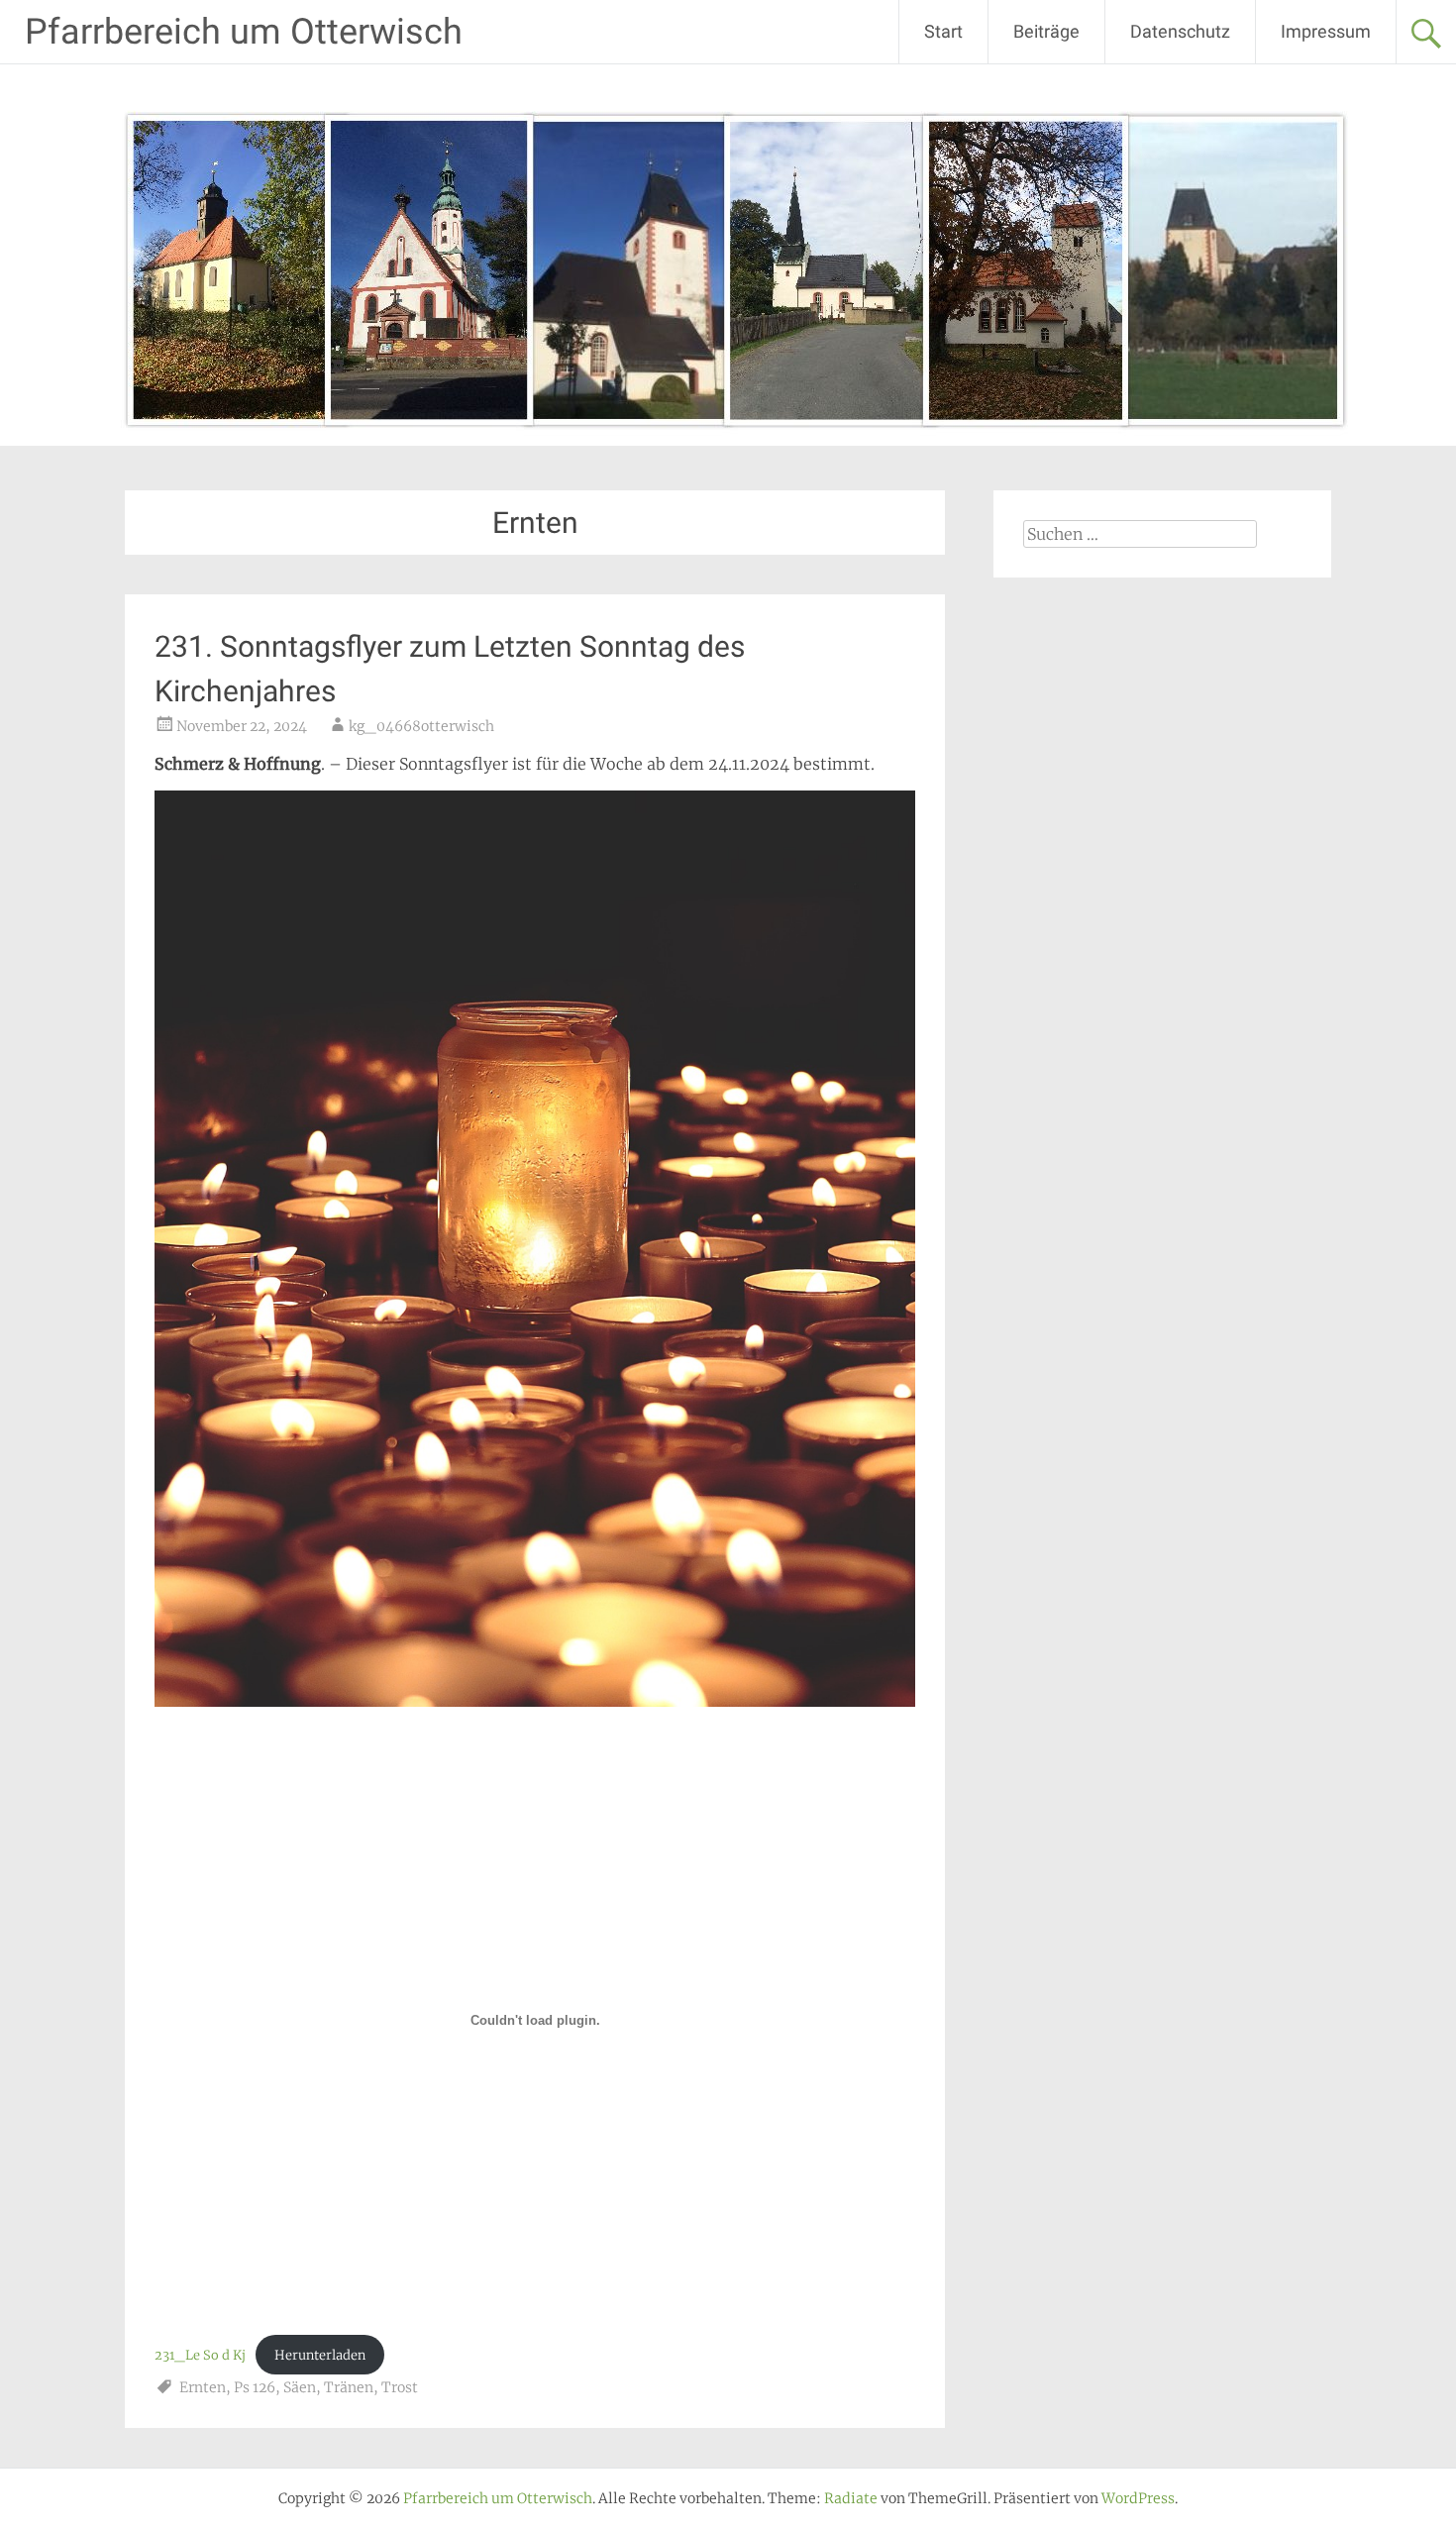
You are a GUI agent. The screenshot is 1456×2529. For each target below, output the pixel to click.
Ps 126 (255, 2387)
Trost (400, 2387)
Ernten (203, 2387)
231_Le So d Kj (200, 2355)
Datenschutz (1180, 31)
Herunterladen (320, 2355)
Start (943, 31)
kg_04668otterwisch (421, 726)
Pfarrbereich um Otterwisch (244, 32)
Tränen (349, 2387)
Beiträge (1046, 31)
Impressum (1326, 31)
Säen (300, 2387)
